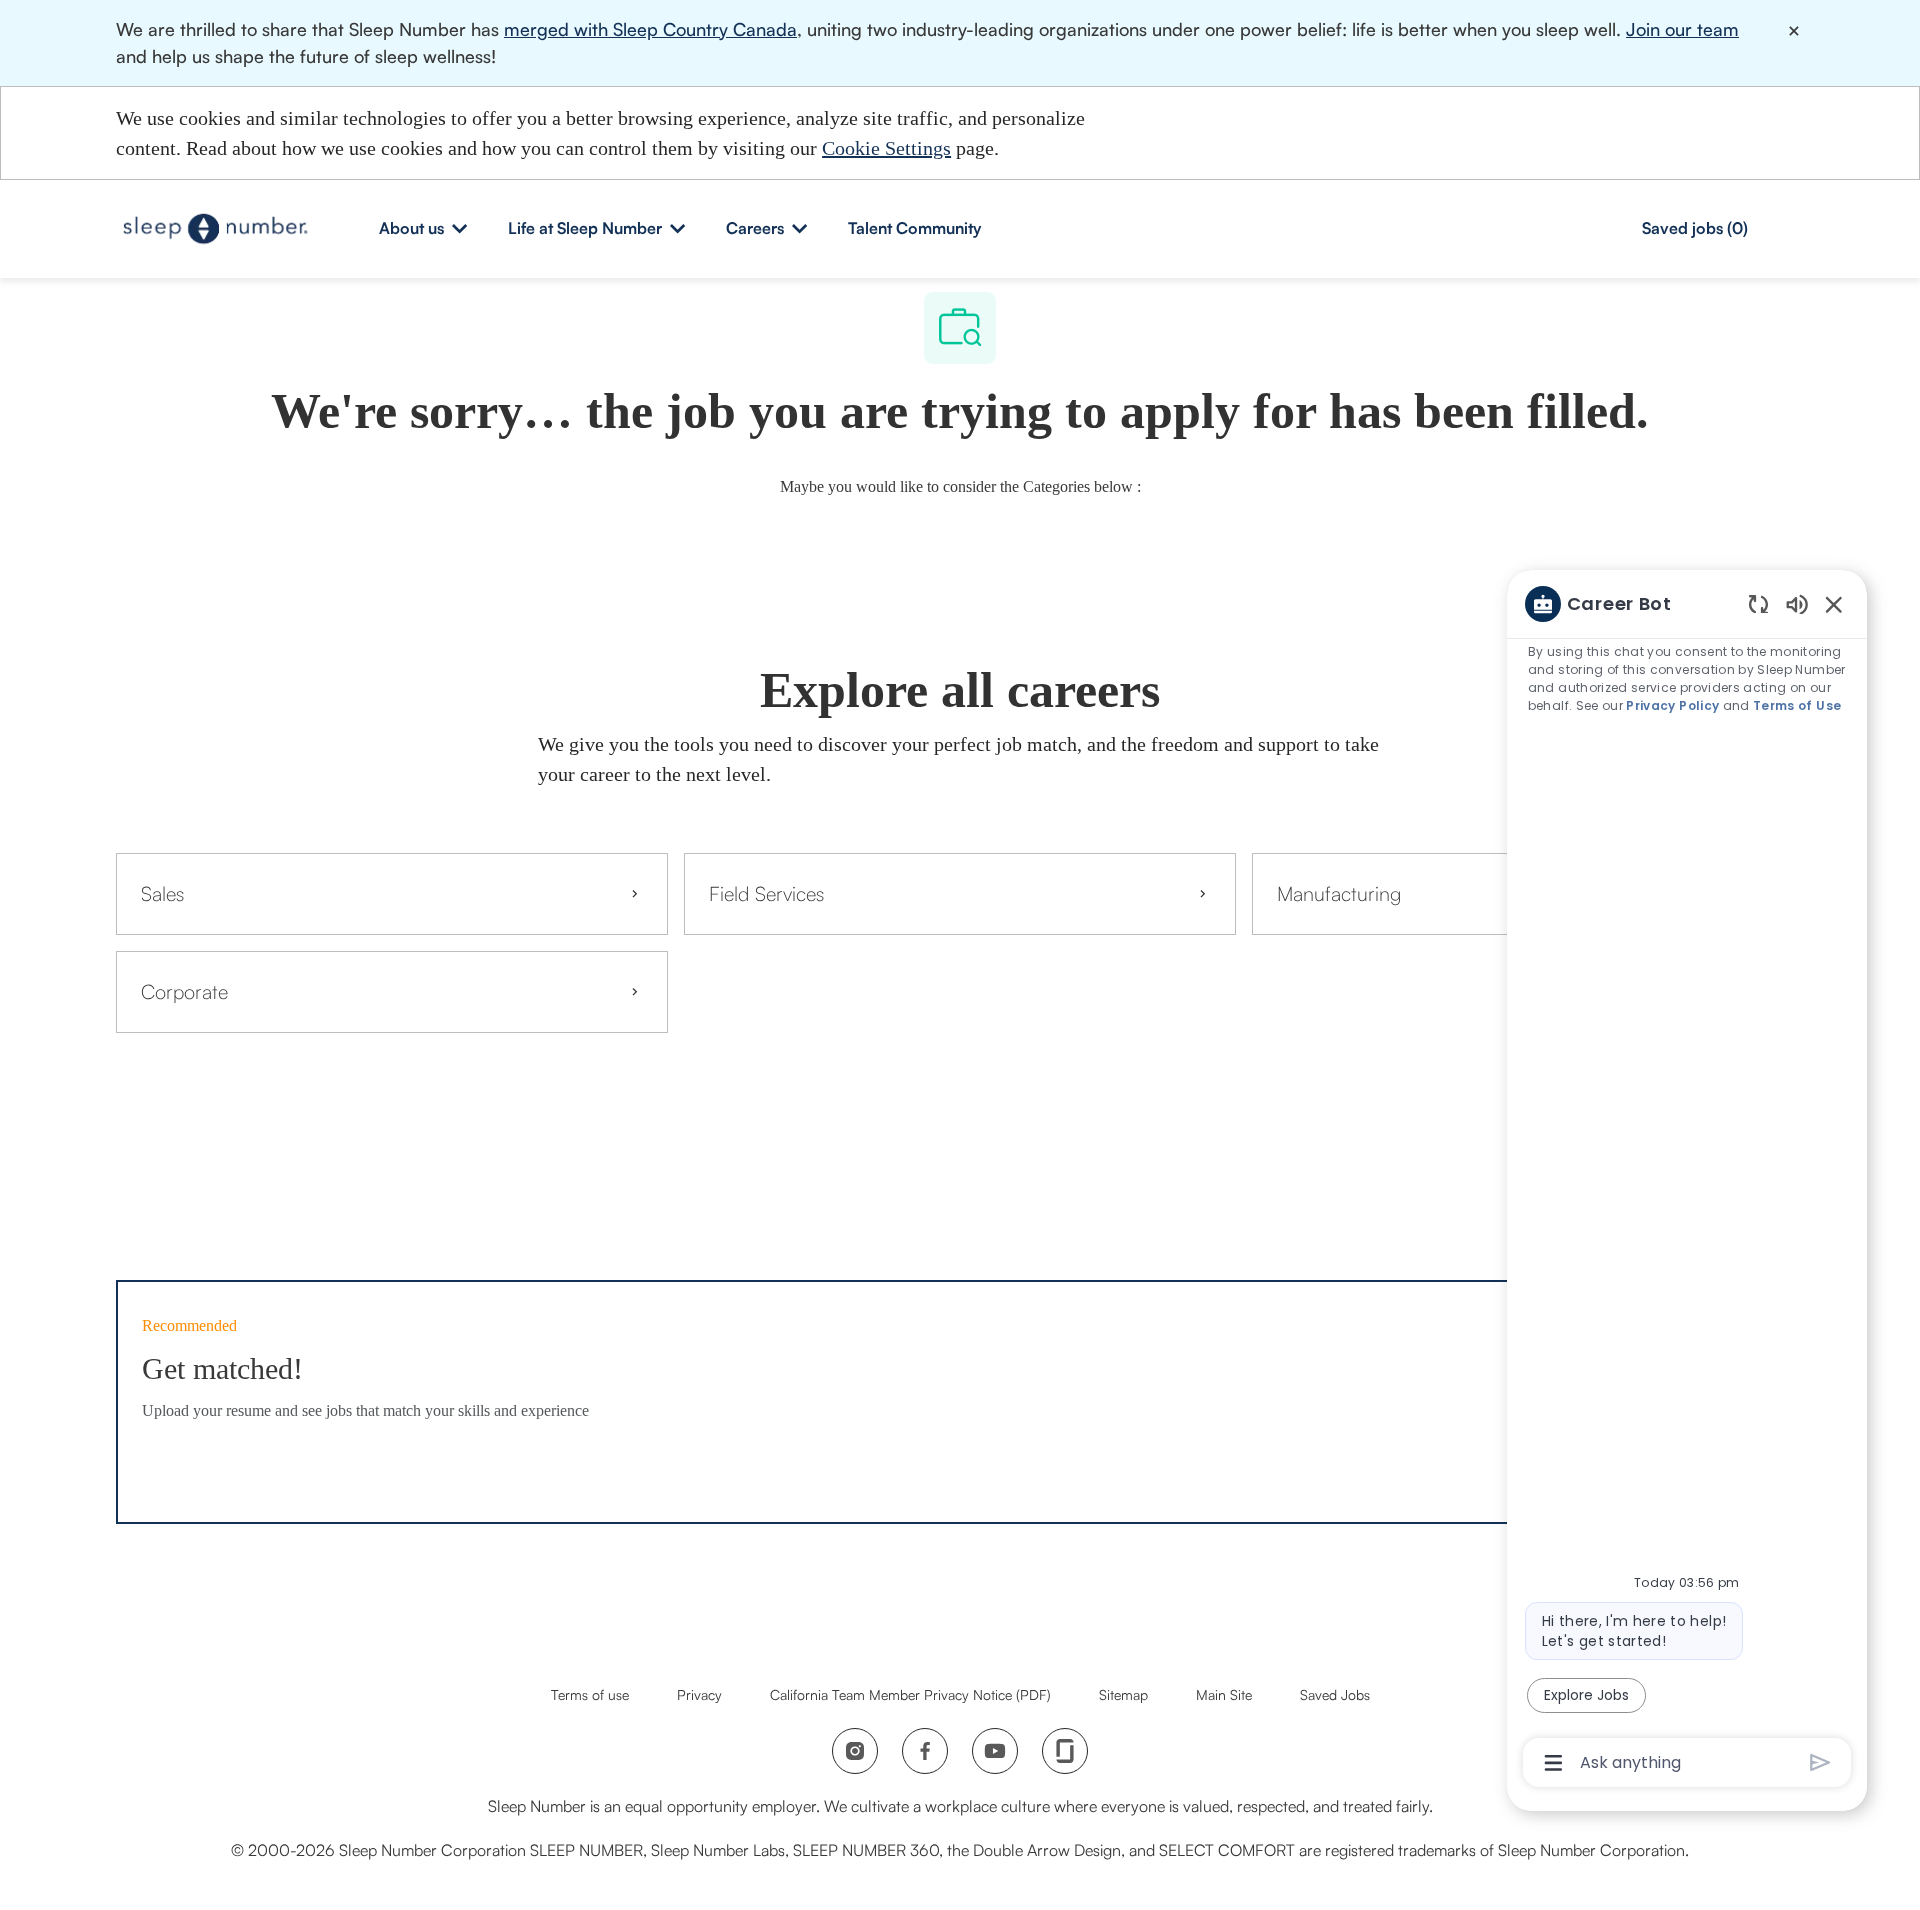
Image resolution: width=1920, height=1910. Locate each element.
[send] (1820, 1762)
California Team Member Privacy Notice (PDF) (910, 1694)
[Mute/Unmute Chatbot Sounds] (1797, 603)
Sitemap (1123, 1694)
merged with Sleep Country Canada (650, 29)
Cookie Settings (886, 148)
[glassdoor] (1065, 1751)
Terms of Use (1797, 705)
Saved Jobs (1335, 1694)
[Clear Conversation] (1758, 603)
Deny (1298, 132)
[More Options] (1553, 1763)
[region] (1687, 1182)
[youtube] (995, 1751)
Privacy (699, 1694)
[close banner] (1794, 31)
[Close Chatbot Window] (1834, 604)
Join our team (1682, 29)
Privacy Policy (1672, 705)
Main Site (1224, 1694)
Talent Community (914, 228)
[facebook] (925, 1751)
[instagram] (855, 1751)
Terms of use (590, 1694)
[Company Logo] (215, 227)
